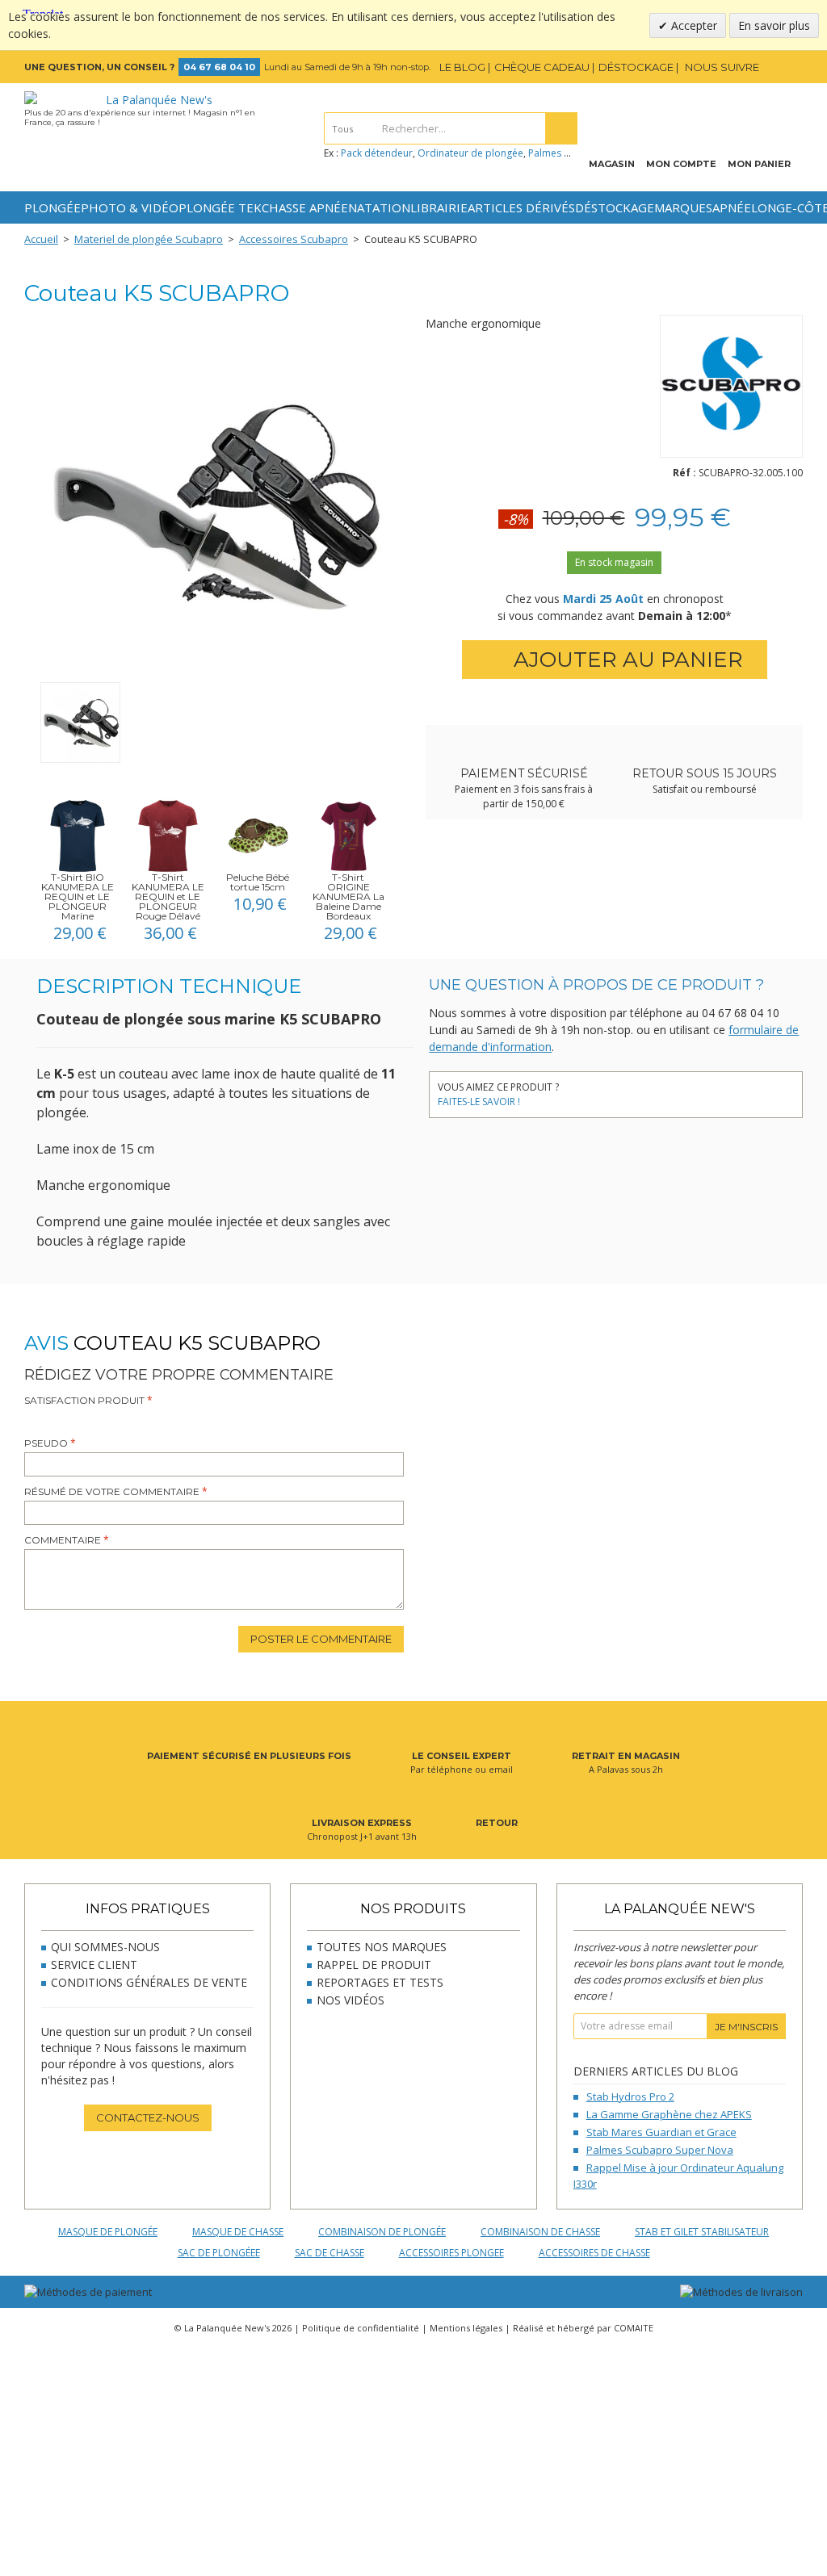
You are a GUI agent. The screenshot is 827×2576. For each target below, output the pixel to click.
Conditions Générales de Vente (149, 1982)
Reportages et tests (380, 1982)
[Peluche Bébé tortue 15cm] (258, 836)
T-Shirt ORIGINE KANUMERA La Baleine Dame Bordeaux (348, 896)
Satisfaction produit (84, 1400)
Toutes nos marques (382, 1947)
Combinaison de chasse (540, 2232)
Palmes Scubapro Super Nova (660, 2150)
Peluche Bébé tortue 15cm (258, 882)
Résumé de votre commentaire (112, 1491)
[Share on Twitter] (605, 1089)
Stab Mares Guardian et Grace (661, 2132)
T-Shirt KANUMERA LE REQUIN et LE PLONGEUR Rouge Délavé (168, 896)
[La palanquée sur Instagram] (793, 67)
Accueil (41, 239)
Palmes (545, 153)
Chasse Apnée (305, 207)
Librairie (439, 207)
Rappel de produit (374, 1964)
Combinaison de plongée (382, 2232)
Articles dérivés (521, 207)
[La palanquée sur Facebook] (771, 67)
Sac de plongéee (219, 2253)
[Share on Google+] (653, 1089)
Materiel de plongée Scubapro (149, 239)
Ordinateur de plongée (470, 153)
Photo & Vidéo (130, 207)
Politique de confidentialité (361, 2328)
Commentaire (63, 1540)
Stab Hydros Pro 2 (630, 2096)
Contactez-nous (148, 2117)
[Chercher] (561, 128)
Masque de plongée (108, 2232)
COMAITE (634, 2328)
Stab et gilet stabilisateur (702, 2232)
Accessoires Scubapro (294, 239)
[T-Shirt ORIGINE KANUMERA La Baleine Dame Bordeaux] (348, 836)
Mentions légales (466, 2328)
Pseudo (46, 1443)
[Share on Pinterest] (629, 1089)
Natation (379, 207)
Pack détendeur (377, 153)
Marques (683, 207)
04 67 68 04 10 (219, 67)
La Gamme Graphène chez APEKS (669, 2114)
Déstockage (615, 207)
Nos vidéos (351, 2000)
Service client (94, 1964)
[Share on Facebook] (580, 1089)
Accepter (693, 25)
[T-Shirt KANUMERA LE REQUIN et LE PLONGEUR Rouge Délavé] (168, 836)
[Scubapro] (731, 389)
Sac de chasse (330, 2253)
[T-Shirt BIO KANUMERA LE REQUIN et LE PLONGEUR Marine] (78, 836)
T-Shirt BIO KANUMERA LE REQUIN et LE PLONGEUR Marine (78, 896)
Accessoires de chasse (594, 2253)
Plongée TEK (220, 207)
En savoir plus (774, 25)
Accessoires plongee (451, 2253)
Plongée (52, 207)
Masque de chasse (238, 2232)
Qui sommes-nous (105, 1947)
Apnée (732, 207)
